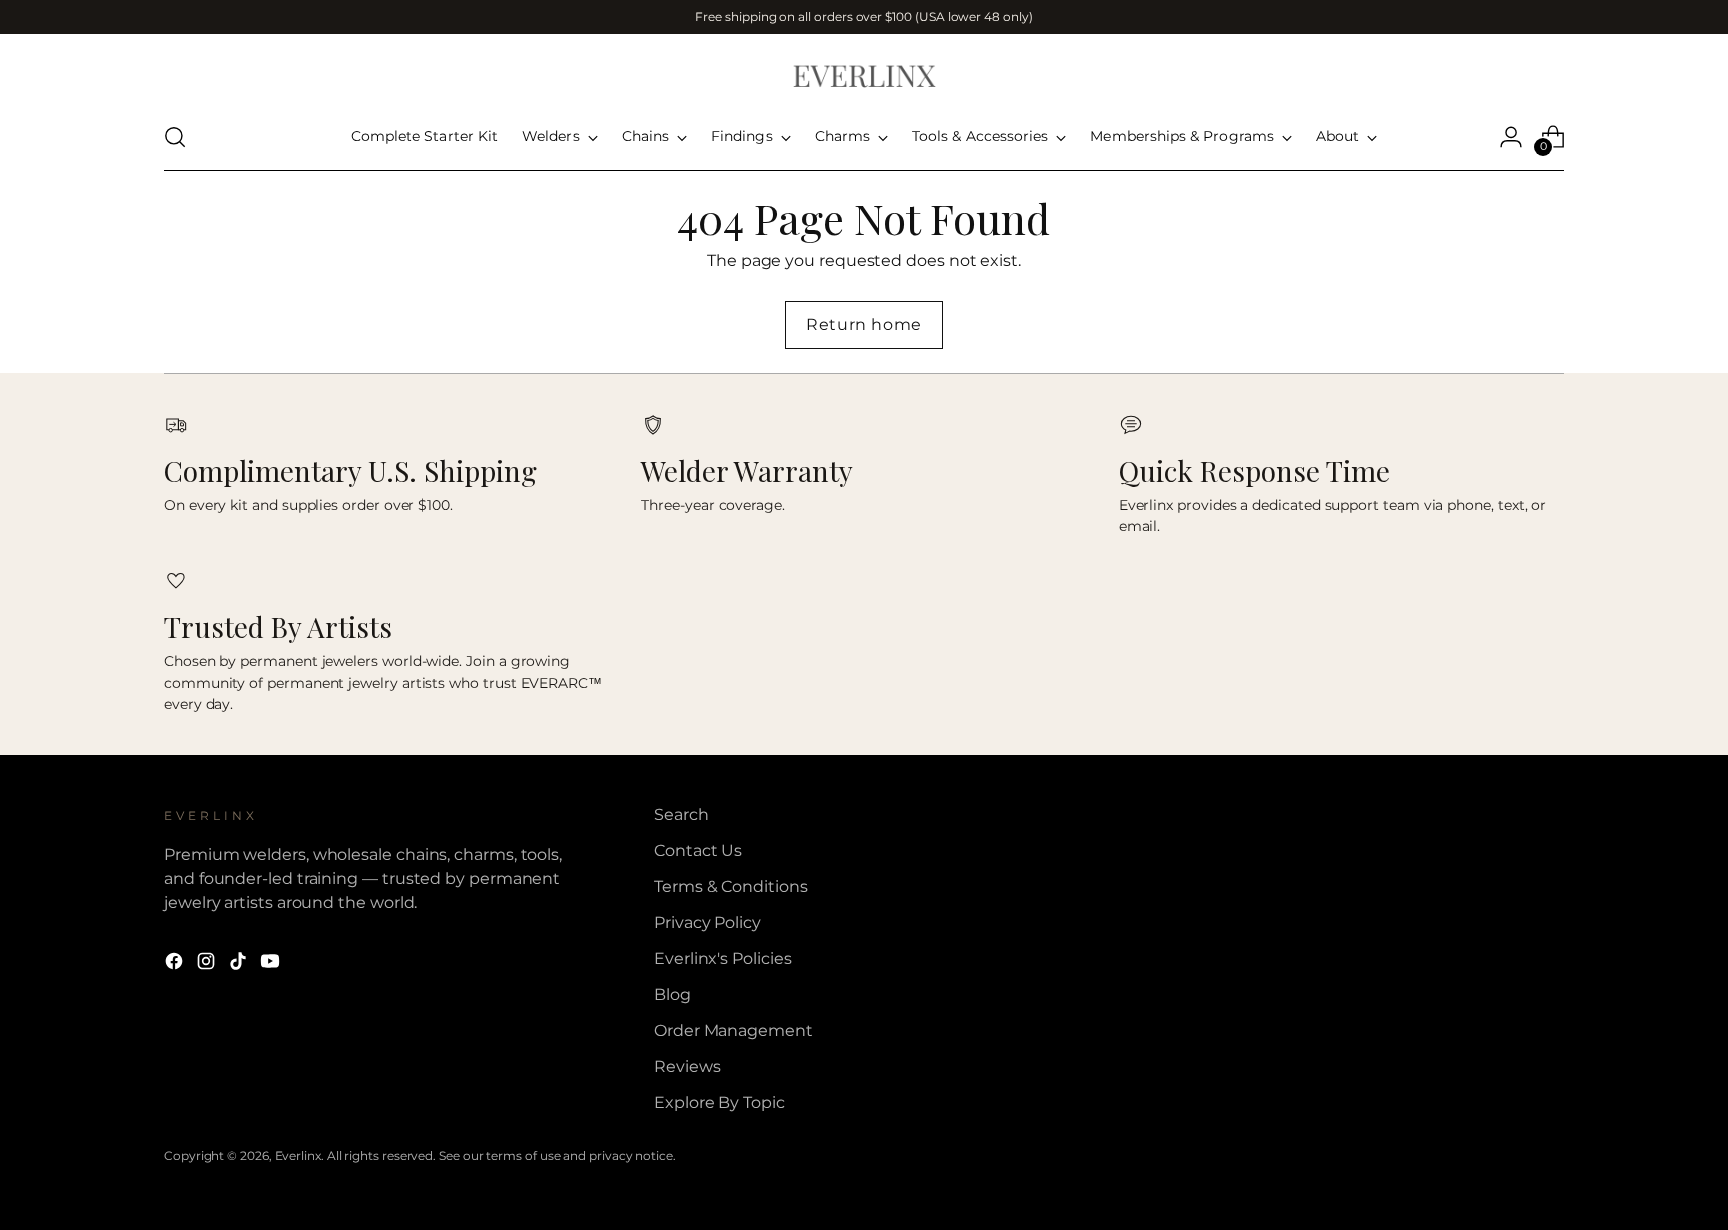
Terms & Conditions (731, 886)
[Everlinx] (864, 74)
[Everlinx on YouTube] (272, 964)
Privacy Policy (707, 922)
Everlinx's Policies (722, 958)
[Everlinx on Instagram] (208, 964)
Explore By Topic (719, 1102)
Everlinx (298, 1155)
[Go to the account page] (1511, 137)
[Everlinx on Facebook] (176, 964)
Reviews (687, 1066)
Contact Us (698, 850)
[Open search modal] (175, 137)
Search (681, 814)
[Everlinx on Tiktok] (240, 964)
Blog (672, 994)
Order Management (733, 1030)
